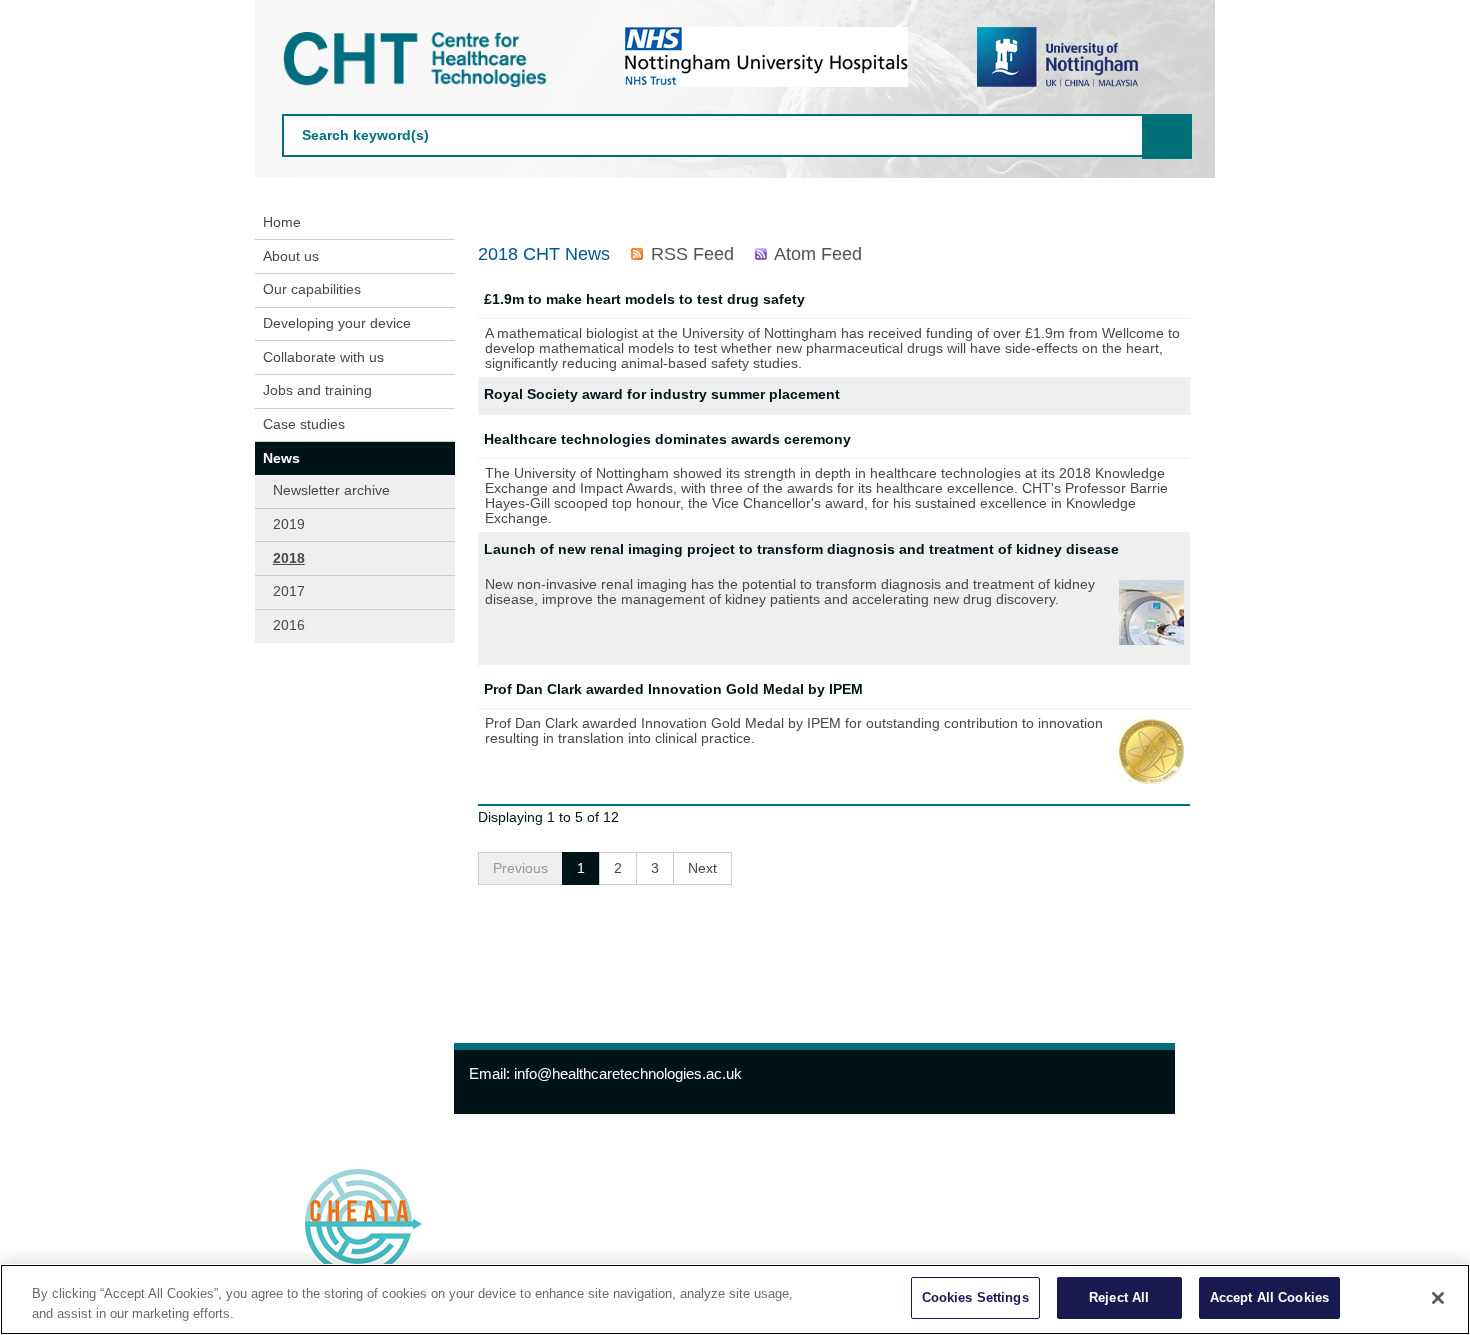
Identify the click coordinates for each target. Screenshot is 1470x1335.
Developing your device (337, 323)
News (281, 458)
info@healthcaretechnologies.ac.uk (628, 1073)
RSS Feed (692, 254)
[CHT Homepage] (419, 59)
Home (282, 222)
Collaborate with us (323, 357)
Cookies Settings (975, 1297)
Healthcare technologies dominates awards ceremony (667, 439)
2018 (289, 558)
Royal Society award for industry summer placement (662, 394)
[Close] (1438, 1298)
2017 (289, 591)
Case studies (304, 424)
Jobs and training (317, 390)
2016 (289, 625)
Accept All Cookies (1269, 1297)
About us (291, 256)
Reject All (1119, 1297)
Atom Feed (818, 254)
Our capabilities (312, 289)
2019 (289, 524)
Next (702, 868)
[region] (735, 1299)
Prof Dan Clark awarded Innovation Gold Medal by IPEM (673, 689)
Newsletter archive (331, 490)
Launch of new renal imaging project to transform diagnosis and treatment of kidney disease (801, 549)
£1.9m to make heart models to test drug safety (644, 299)
